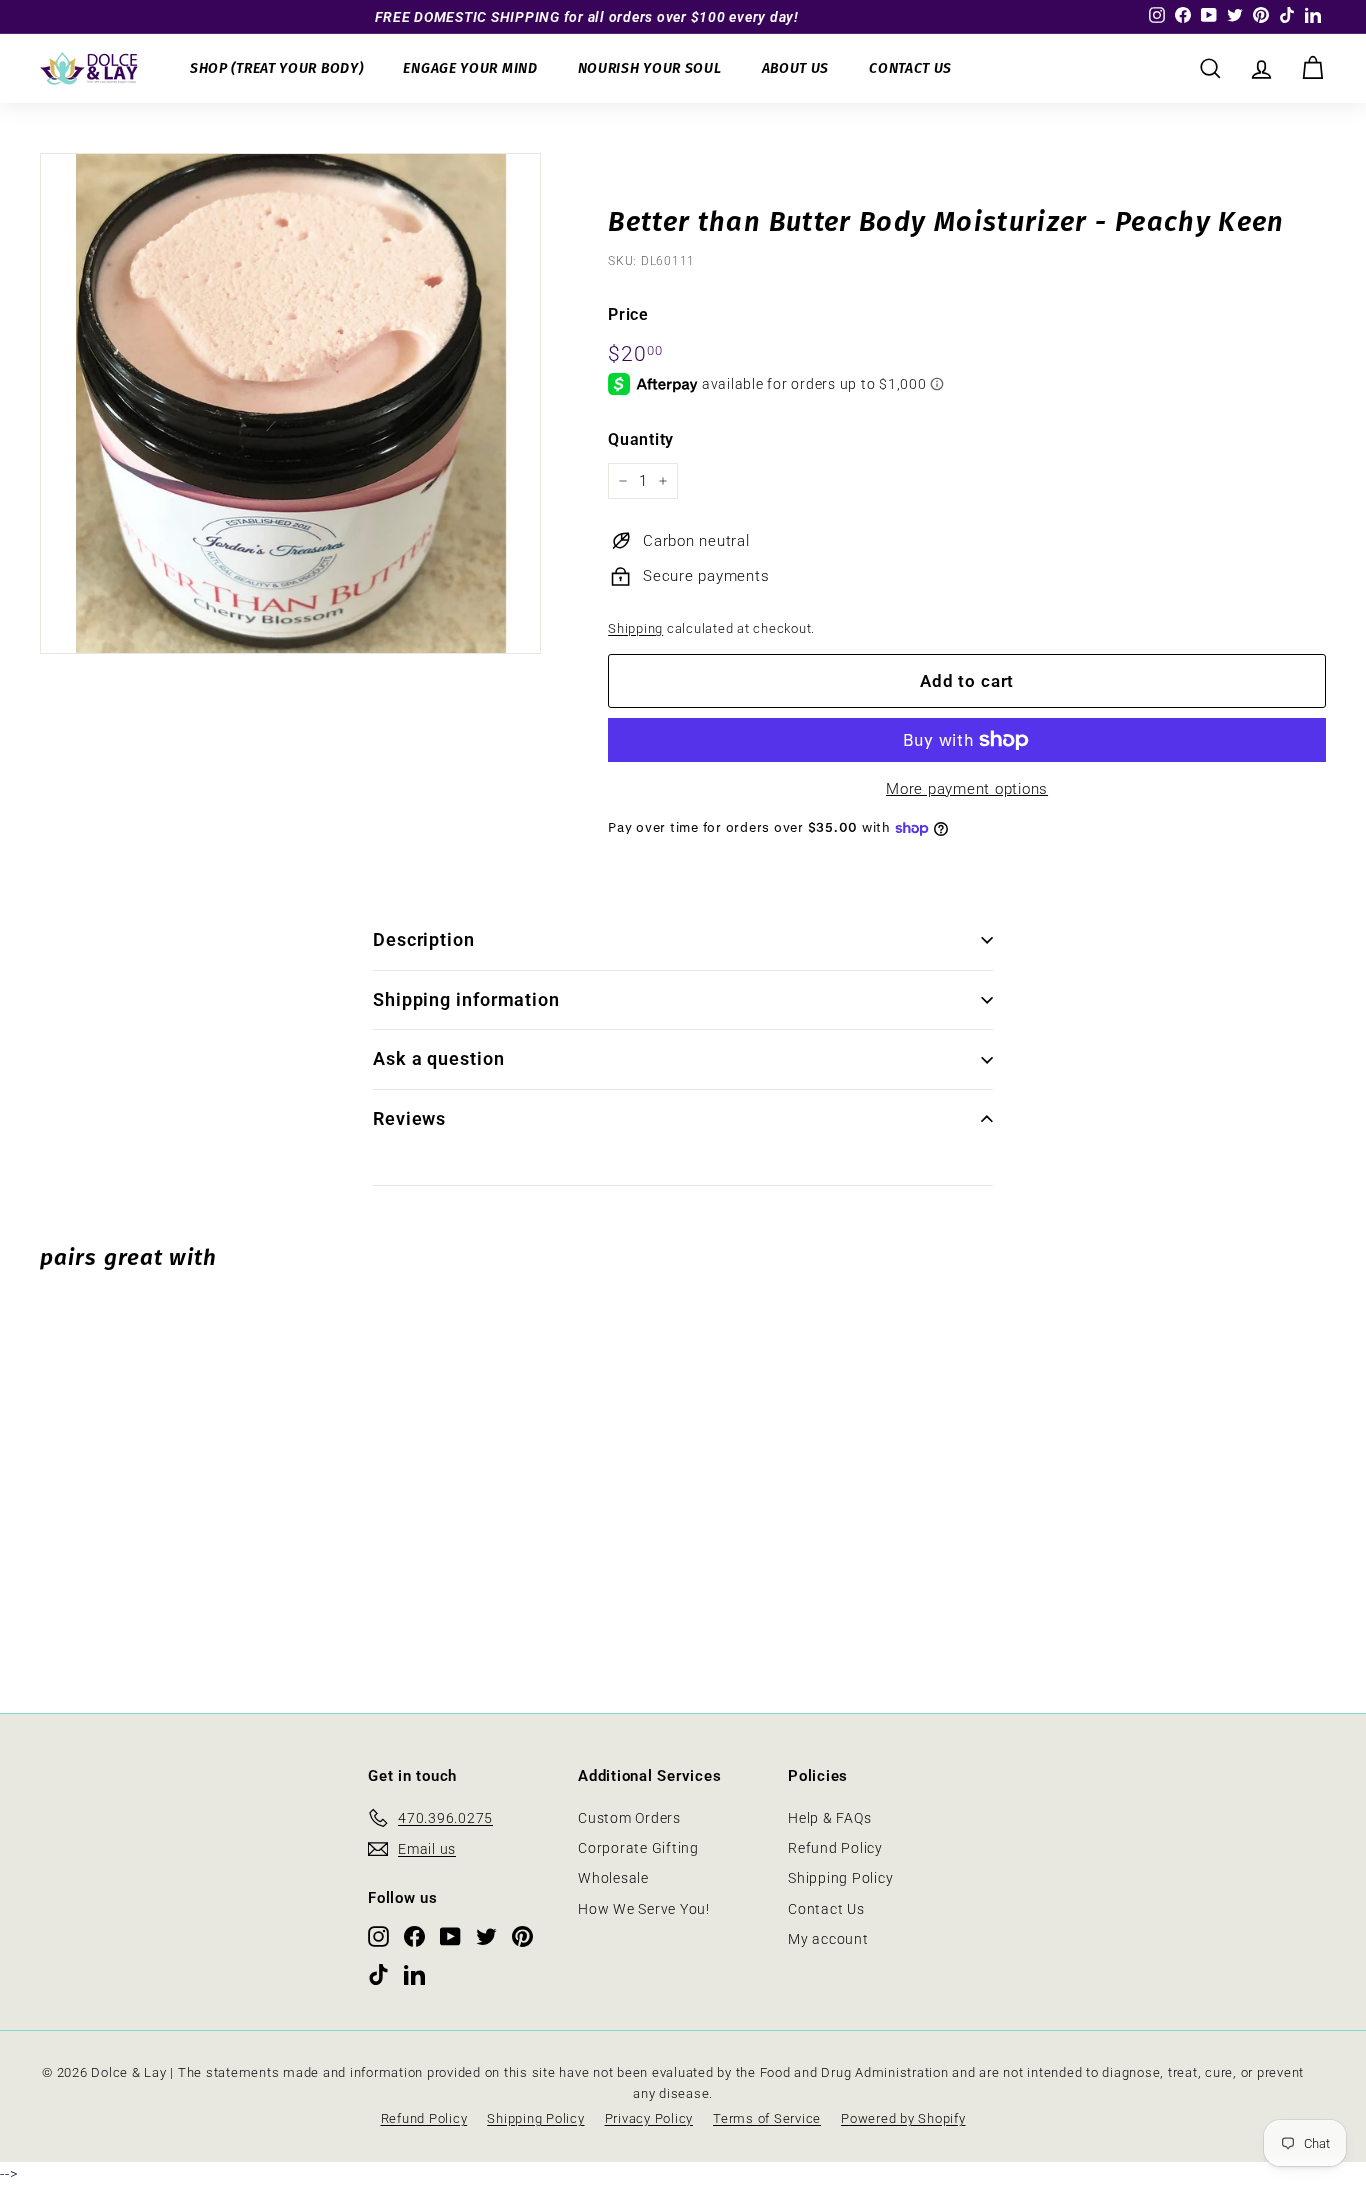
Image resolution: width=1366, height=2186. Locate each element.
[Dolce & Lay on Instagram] (378, 1936)
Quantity (641, 439)
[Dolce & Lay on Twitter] (486, 1936)
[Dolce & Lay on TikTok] (378, 1973)
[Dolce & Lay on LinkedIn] (414, 1973)
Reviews (409, 1118)
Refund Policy (835, 1848)
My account (828, 1939)
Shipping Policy (840, 1878)
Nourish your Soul (650, 68)
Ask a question (439, 1058)
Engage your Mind (470, 68)
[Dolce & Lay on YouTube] (450, 1936)
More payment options (967, 789)
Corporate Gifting (638, 1848)
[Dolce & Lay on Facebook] (414, 1936)
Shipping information (466, 999)
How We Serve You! (644, 1909)
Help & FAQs (829, 1818)
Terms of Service (767, 2118)
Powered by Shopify (903, 2118)
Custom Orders (629, 1818)
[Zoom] (290, 403)
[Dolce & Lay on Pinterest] (522, 1936)
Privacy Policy (649, 2118)
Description (424, 939)
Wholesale (613, 1878)
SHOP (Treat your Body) (276, 68)
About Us (796, 68)
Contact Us (910, 68)
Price (628, 314)
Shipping (635, 628)
